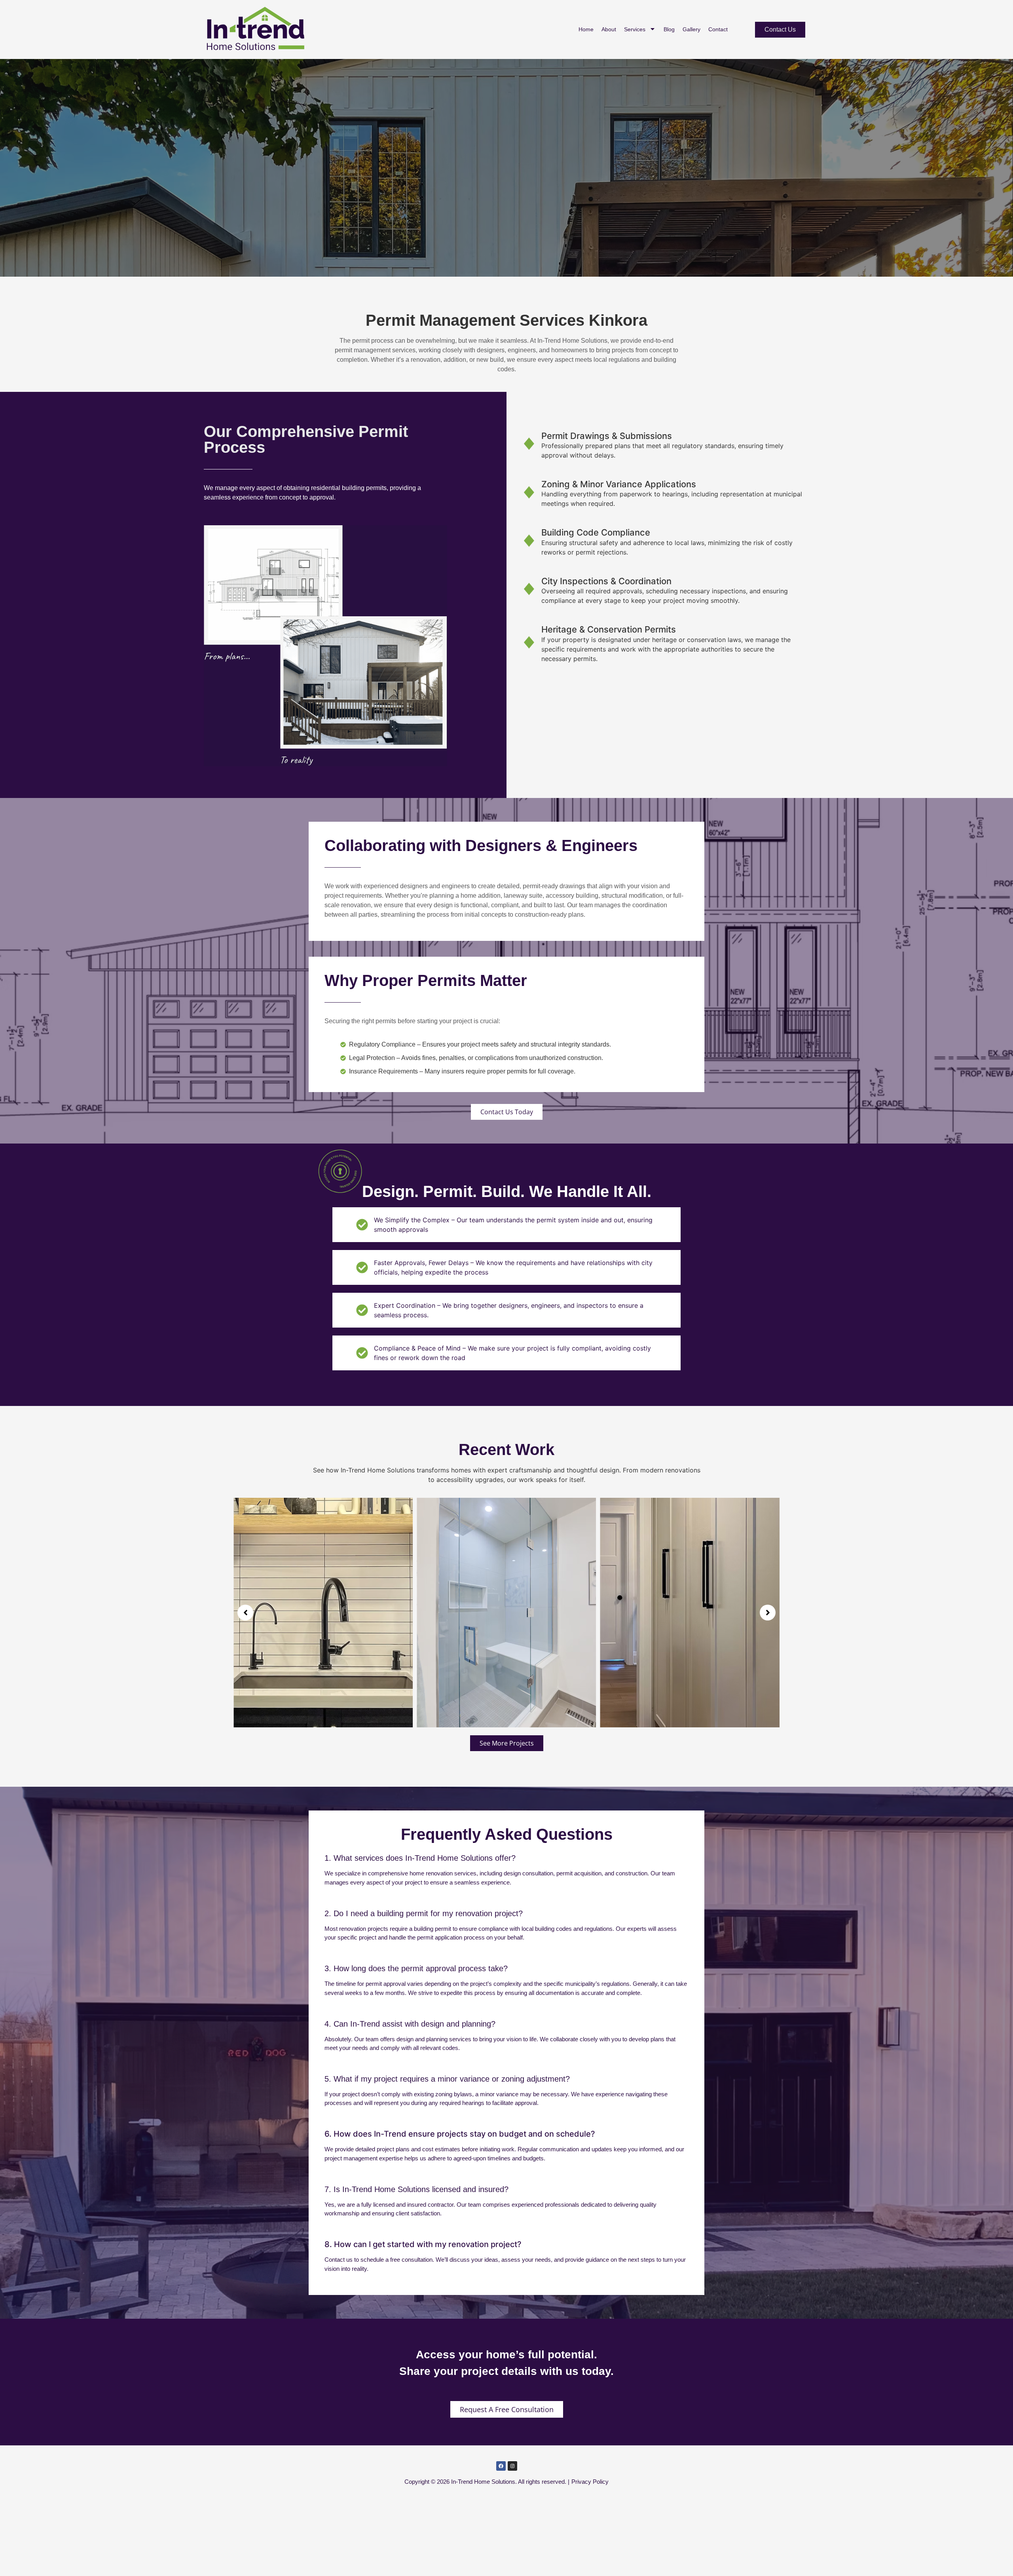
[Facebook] (501, 2466)
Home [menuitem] (586, 29)
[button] (245, 1613)
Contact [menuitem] (718, 29)
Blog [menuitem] (669, 29)
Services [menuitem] (635, 29)
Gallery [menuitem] (691, 29)
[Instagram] (512, 2466)
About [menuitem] (609, 29)
